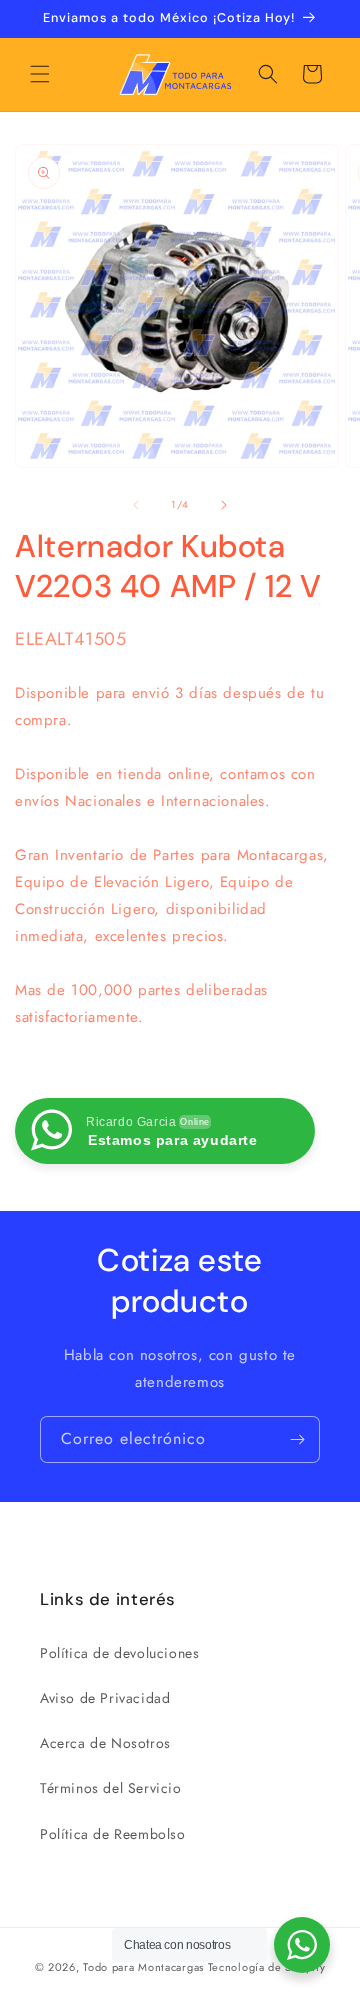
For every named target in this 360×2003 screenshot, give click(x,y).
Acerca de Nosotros (105, 1743)
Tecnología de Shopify (267, 1967)
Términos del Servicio (111, 1788)
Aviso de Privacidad (105, 1698)
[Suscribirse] (297, 1439)
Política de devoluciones (119, 1653)
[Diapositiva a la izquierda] (136, 505)
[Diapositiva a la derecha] (224, 505)
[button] (40, 74)
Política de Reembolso (113, 1834)
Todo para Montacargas (143, 1967)
